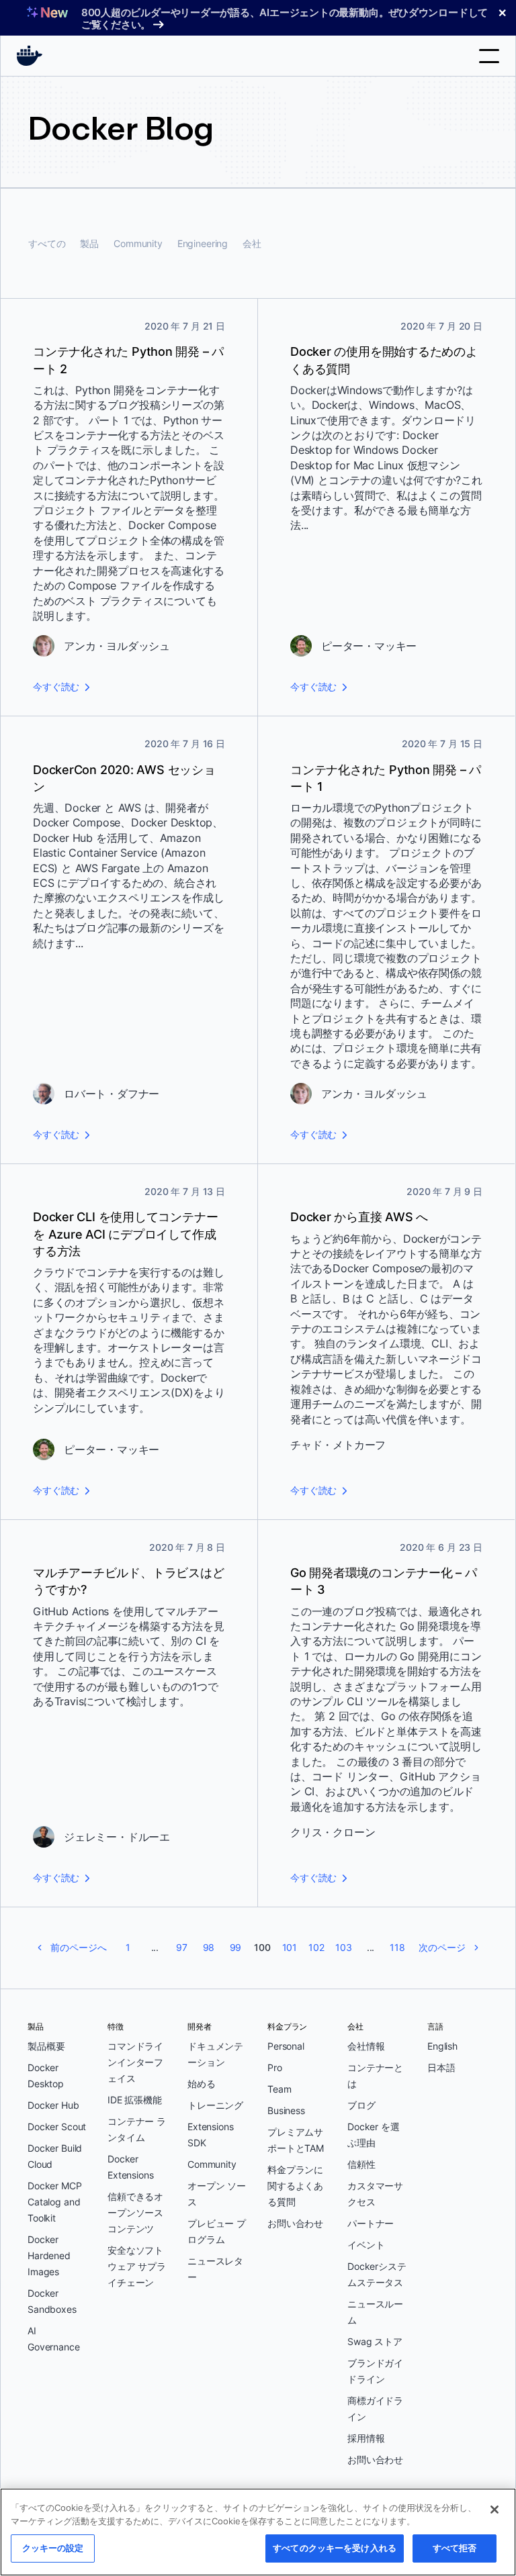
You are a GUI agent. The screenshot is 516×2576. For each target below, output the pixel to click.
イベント (366, 2245)
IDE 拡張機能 (135, 2100)
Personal (286, 2046)
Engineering (203, 243)
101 (290, 1947)
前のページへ (78, 1947)
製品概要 (46, 2046)
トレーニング (215, 2105)
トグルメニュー (489, 56)
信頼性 (361, 2164)
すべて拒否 (455, 2548)
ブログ (361, 2105)
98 (209, 1947)
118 (397, 1947)
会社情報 (366, 2046)
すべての (47, 243)
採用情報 (366, 2438)
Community (138, 243)
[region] (258, 2532)
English (442, 2046)
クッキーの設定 (53, 2548)
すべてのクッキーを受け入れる (335, 2548)
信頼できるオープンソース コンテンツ (135, 2212)
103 (344, 1947)
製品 (89, 243)
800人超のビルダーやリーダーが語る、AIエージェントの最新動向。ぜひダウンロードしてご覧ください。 (285, 18)
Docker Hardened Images (49, 2255)
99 (236, 1947)
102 (316, 1947)
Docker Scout (57, 2127)
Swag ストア (375, 2341)
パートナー (371, 2223)
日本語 (441, 2067)
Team (279, 2089)
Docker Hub (53, 2105)
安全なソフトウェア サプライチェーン (137, 2266)
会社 (252, 243)
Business (286, 2110)
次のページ (442, 1947)
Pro (275, 2067)
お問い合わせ (295, 2223)
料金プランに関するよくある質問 (295, 2186)
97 (182, 1947)
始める (202, 2084)
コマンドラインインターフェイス (135, 2062)
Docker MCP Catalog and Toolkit (55, 2202)
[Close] (494, 2510)
